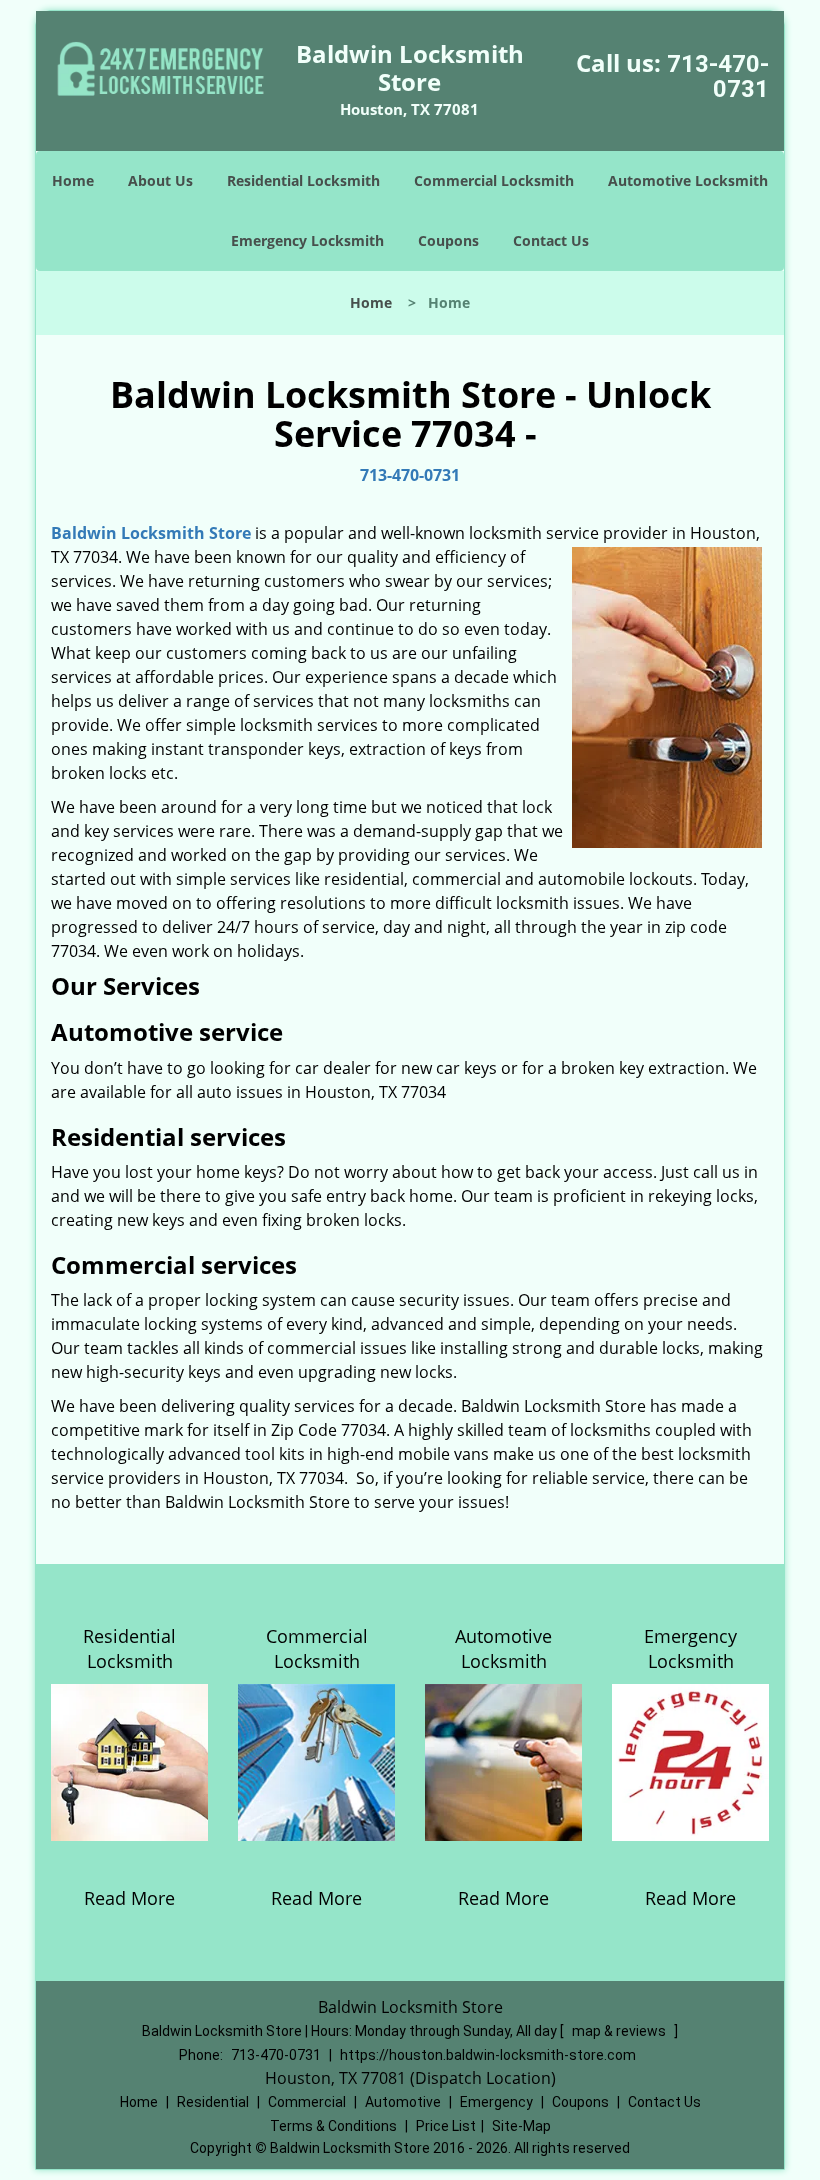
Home (73, 180)
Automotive (403, 2102)
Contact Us (551, 240)
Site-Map (521, 2126)
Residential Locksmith (303, 180)
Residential (213, 2102)
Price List (446, 2126)
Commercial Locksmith (494, 180)
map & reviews (620, 2031)
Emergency (496, 2102)
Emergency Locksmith (307, 240)
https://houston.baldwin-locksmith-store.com (488, 2055)
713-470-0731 (718, 76)
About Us (160, 180)
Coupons (448, 240)
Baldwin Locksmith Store (151, 533)
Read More (129, 1898)
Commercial (307, 2102)
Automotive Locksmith (688, 180)
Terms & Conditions (333, 2126)
